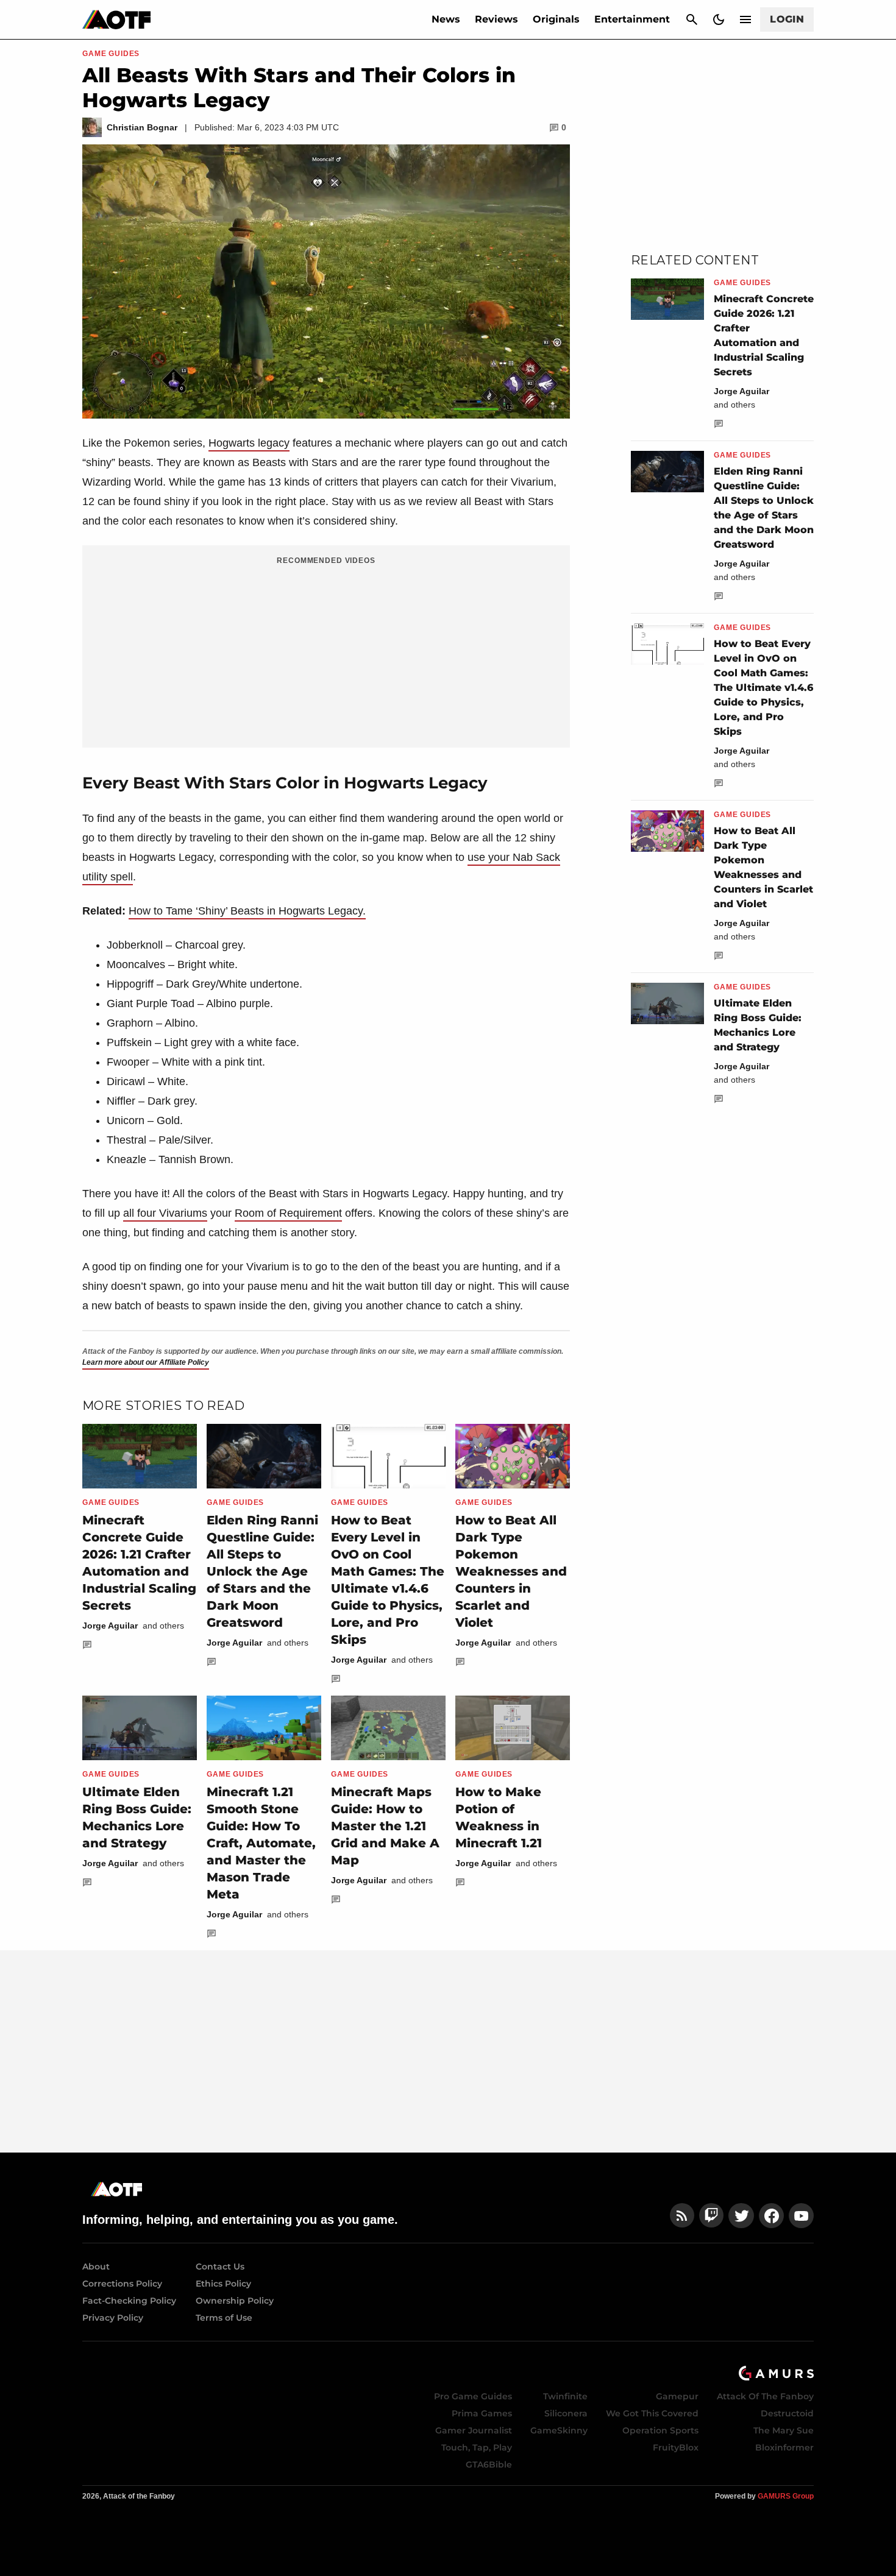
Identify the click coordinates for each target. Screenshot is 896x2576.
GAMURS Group (786, 2496)
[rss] (682, 2216)
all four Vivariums (165, 1213)
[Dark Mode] (719, 19)
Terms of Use (224, 2318)
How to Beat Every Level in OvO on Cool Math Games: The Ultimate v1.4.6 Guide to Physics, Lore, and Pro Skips (763, 688)
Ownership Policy (235, 2301)
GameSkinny (559, 2430)
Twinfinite (565, 2396)
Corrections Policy (122, 2284)
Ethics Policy (223, 2284)
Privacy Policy (113, 2318)
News (446, 19)
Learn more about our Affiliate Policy (146, 1362)
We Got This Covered (652, 2413)
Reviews (496, 19)
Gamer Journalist (474, 2430)
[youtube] (802, 2216)
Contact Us (220, 2266)
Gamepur (677, 2396)
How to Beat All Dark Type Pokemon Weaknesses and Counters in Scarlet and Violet (511, 1571)
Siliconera (566, 2413)
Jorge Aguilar (110, 1626)
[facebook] (771, 2216)
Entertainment (632, 19)
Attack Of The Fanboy (765, 2396)
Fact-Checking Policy (129, 2301)
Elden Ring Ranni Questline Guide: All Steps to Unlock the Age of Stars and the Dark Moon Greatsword (262, 1571)
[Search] (692, 19)
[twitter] (741, 2216)
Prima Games (482, 2413)
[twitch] (711, 2216)
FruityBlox (676, 2447)
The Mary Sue (784, 2430)
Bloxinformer (784, 2447)
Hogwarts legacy (249, 443)
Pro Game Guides (473, 2396)
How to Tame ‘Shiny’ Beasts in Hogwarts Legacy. (247, 911)
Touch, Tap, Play (477, 2447)
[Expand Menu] (745, 19)
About (96, 2266)
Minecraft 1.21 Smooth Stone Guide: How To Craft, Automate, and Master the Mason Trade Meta (261, 1843)
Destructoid (787, 2413)
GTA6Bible (489, 2465)
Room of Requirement (288, 1213)
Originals (556, 19)
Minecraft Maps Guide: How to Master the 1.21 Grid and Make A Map (385, 1826)
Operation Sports (660, 2430)
